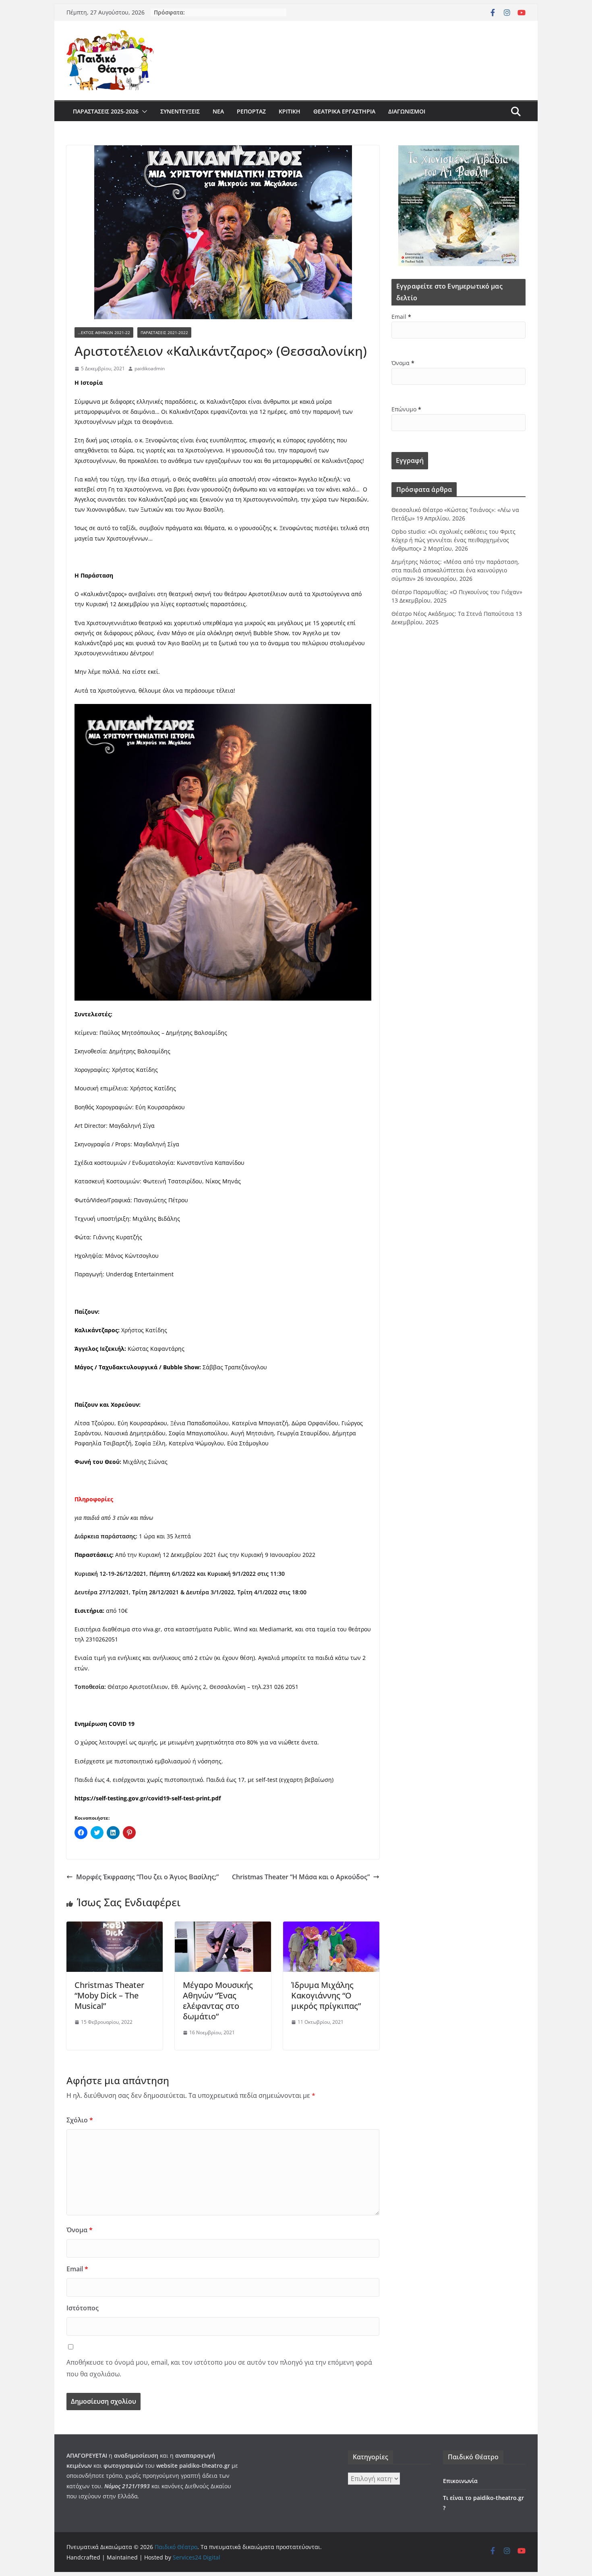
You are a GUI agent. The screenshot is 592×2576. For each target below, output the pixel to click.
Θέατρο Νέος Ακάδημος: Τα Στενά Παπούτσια (453, 614)
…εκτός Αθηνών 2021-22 (104, 332)
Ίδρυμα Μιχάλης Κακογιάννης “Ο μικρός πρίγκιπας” (326, 1995)
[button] (143, 111)
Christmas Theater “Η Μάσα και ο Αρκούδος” (301, 1877)
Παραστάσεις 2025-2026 (106, 111)
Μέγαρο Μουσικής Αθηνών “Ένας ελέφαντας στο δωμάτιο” (218, 2001)
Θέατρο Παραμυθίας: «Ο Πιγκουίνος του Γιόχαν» (457, 592)
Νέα (218, 111)
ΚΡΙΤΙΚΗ (290, 111)
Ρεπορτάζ (251, 111)
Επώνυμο (406, 409)
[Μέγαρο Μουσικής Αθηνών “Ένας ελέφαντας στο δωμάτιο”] (223, 1927)
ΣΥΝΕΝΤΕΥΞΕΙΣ (180, 111)
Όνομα (80, 2230)
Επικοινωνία (460, 2481)
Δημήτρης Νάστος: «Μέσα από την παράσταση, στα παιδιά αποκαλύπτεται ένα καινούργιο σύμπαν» (455, 570)
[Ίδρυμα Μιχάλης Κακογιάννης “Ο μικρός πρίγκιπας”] (331, 1927)
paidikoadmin (150, 368)
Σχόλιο (80, 2120)
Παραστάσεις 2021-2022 (164, 332)
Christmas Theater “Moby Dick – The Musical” (109, 1995)
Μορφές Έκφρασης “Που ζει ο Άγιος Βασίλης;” (147, 1877)
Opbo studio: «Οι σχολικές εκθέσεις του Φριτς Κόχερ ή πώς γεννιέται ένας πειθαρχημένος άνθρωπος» (453, 540)
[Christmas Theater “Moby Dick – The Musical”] (115, 1927)
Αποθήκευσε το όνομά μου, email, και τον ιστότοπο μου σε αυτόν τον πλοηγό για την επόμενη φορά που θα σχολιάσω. (219, 2368)
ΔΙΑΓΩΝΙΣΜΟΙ (407, 111)
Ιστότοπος (83, 2308)
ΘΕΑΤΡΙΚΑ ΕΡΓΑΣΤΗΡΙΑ (344, 111)
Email (77, 2269)
